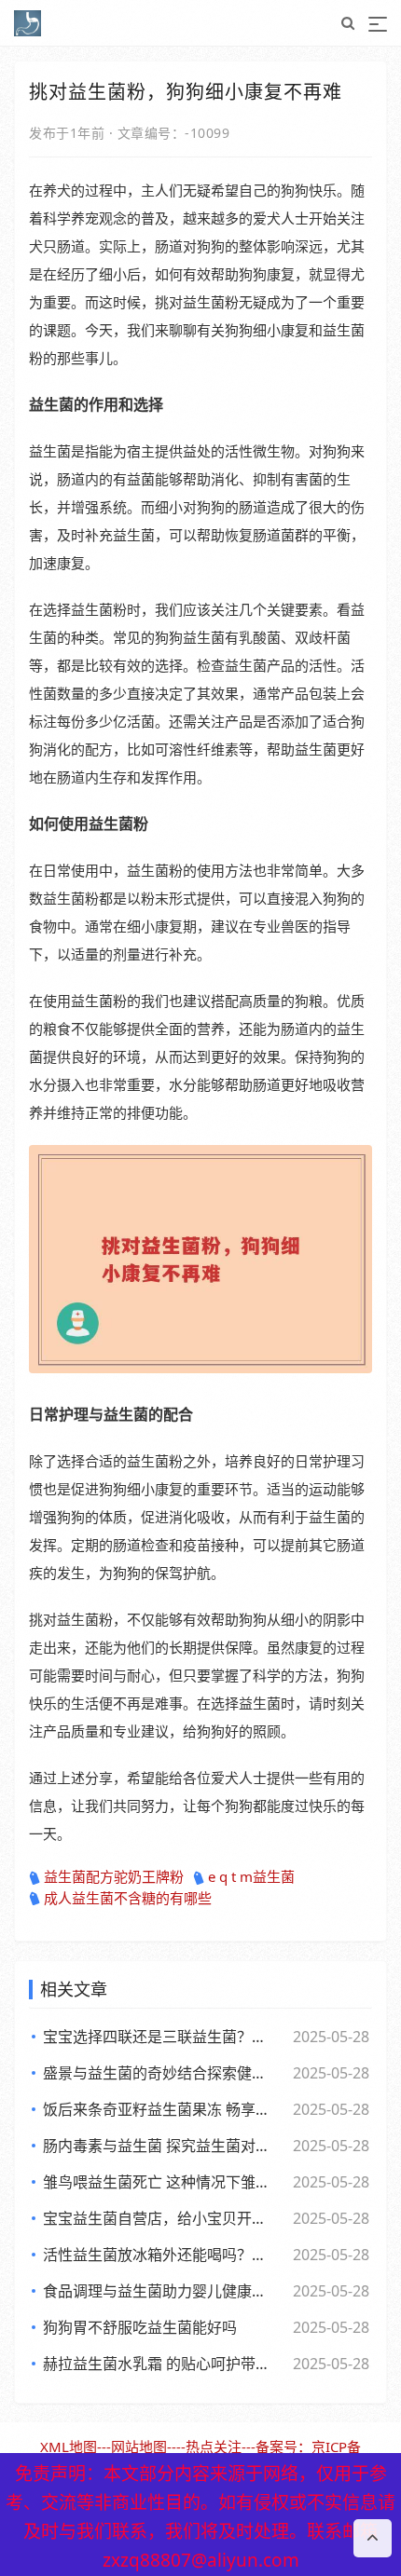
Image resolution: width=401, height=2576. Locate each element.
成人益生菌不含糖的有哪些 (128, 1898)
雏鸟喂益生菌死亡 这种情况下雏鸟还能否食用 (159, 2182)
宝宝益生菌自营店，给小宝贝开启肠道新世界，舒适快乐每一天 (159, 2218)
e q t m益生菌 (251, 1876)
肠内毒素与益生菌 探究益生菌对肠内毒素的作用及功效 (159, 2146)
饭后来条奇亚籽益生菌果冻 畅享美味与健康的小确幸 (159, 2109)
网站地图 (139, 2447)
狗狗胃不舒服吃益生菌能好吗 (140, 2327)
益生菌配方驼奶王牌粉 (114, 1876)
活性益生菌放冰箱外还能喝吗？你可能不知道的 (159, 2255)
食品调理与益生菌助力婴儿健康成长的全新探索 (159, 2291)
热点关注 (214, 2447)
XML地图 (69, 2447)
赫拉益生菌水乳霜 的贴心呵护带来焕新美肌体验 (159, 2364)
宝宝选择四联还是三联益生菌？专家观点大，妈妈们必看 (159, 2037)
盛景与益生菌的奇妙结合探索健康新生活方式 (159, 2073)
